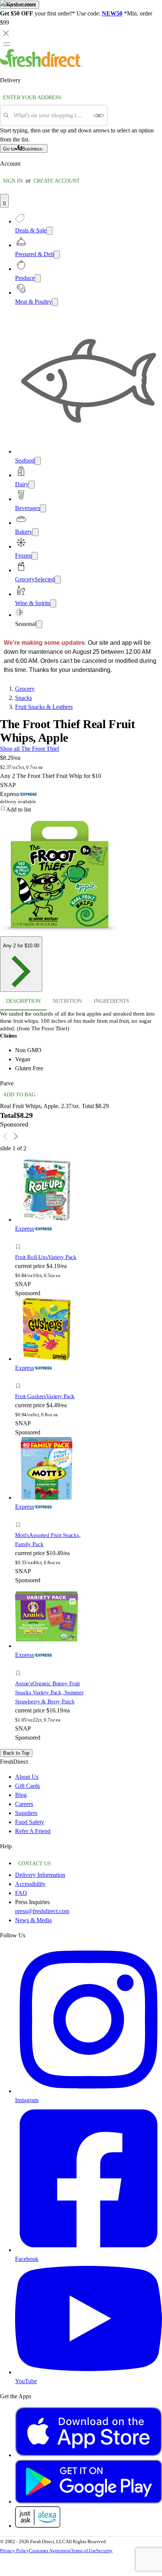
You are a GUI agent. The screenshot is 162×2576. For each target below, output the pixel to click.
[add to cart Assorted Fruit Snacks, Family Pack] (20, 1516)
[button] (53, 1248)
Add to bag (19, 1095)
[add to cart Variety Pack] (20, 1238)
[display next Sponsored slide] (16, 1136)
